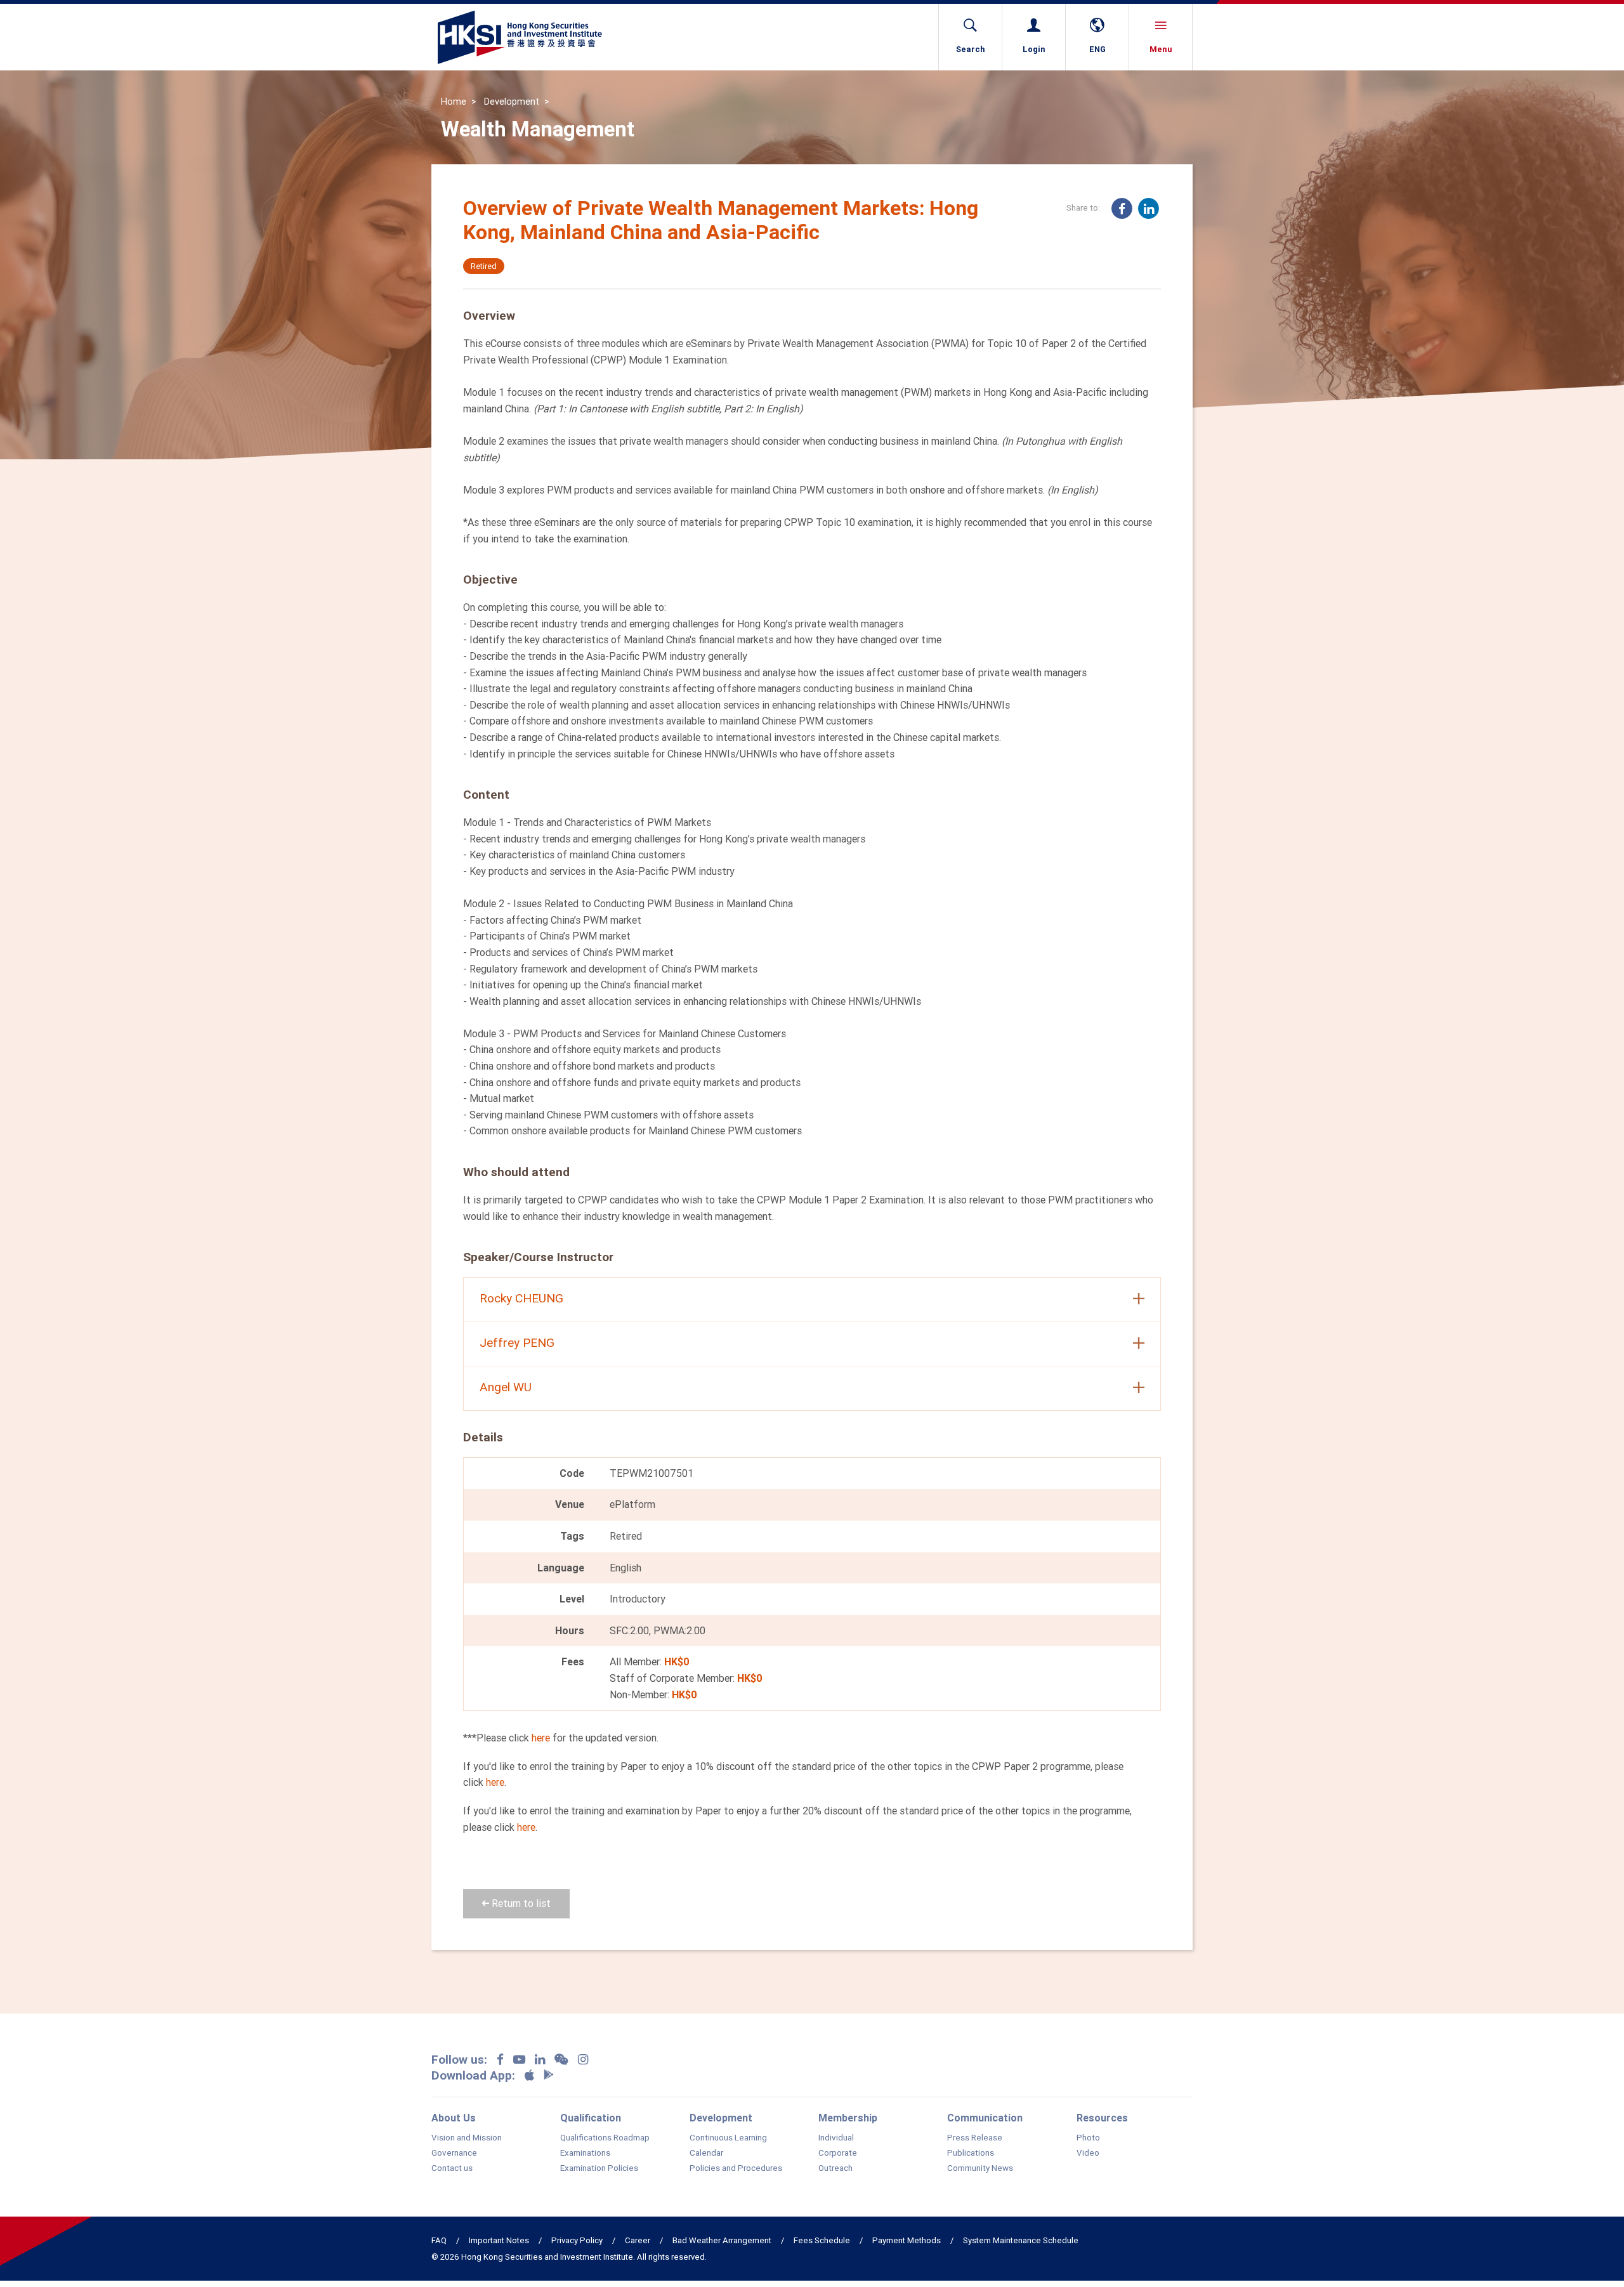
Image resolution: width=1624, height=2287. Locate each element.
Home (454, 102)
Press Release (975, 2138)
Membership (848, 2118)
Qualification (591, 2118)
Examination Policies (599, 2168)
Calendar (706, 2153)
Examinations (585, 2153)
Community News (980, 2168)
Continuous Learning (728, 2138)
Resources (1102, 2118)
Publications (971, 2153)
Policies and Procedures (736, 2168)
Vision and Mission (467, 2138)
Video (1088, 2153)
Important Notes (499, 2240)
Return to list (520, 1903)
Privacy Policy (577, 2240)
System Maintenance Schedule (1021, 2240)
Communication (985, 2118)
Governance (454, 2153)
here (541, 1738)
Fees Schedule (822, 2240)
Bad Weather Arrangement (722, 2240)
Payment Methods (907, 2240)
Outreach (835, 2168)
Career (638, 2240)
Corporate (838, 2153)
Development (512, 102)
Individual (836, 2138)
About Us (454, 2118)
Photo (1088, 2138)
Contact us (452, 2168)
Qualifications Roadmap (605, 2138)
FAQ (439, 2240)
